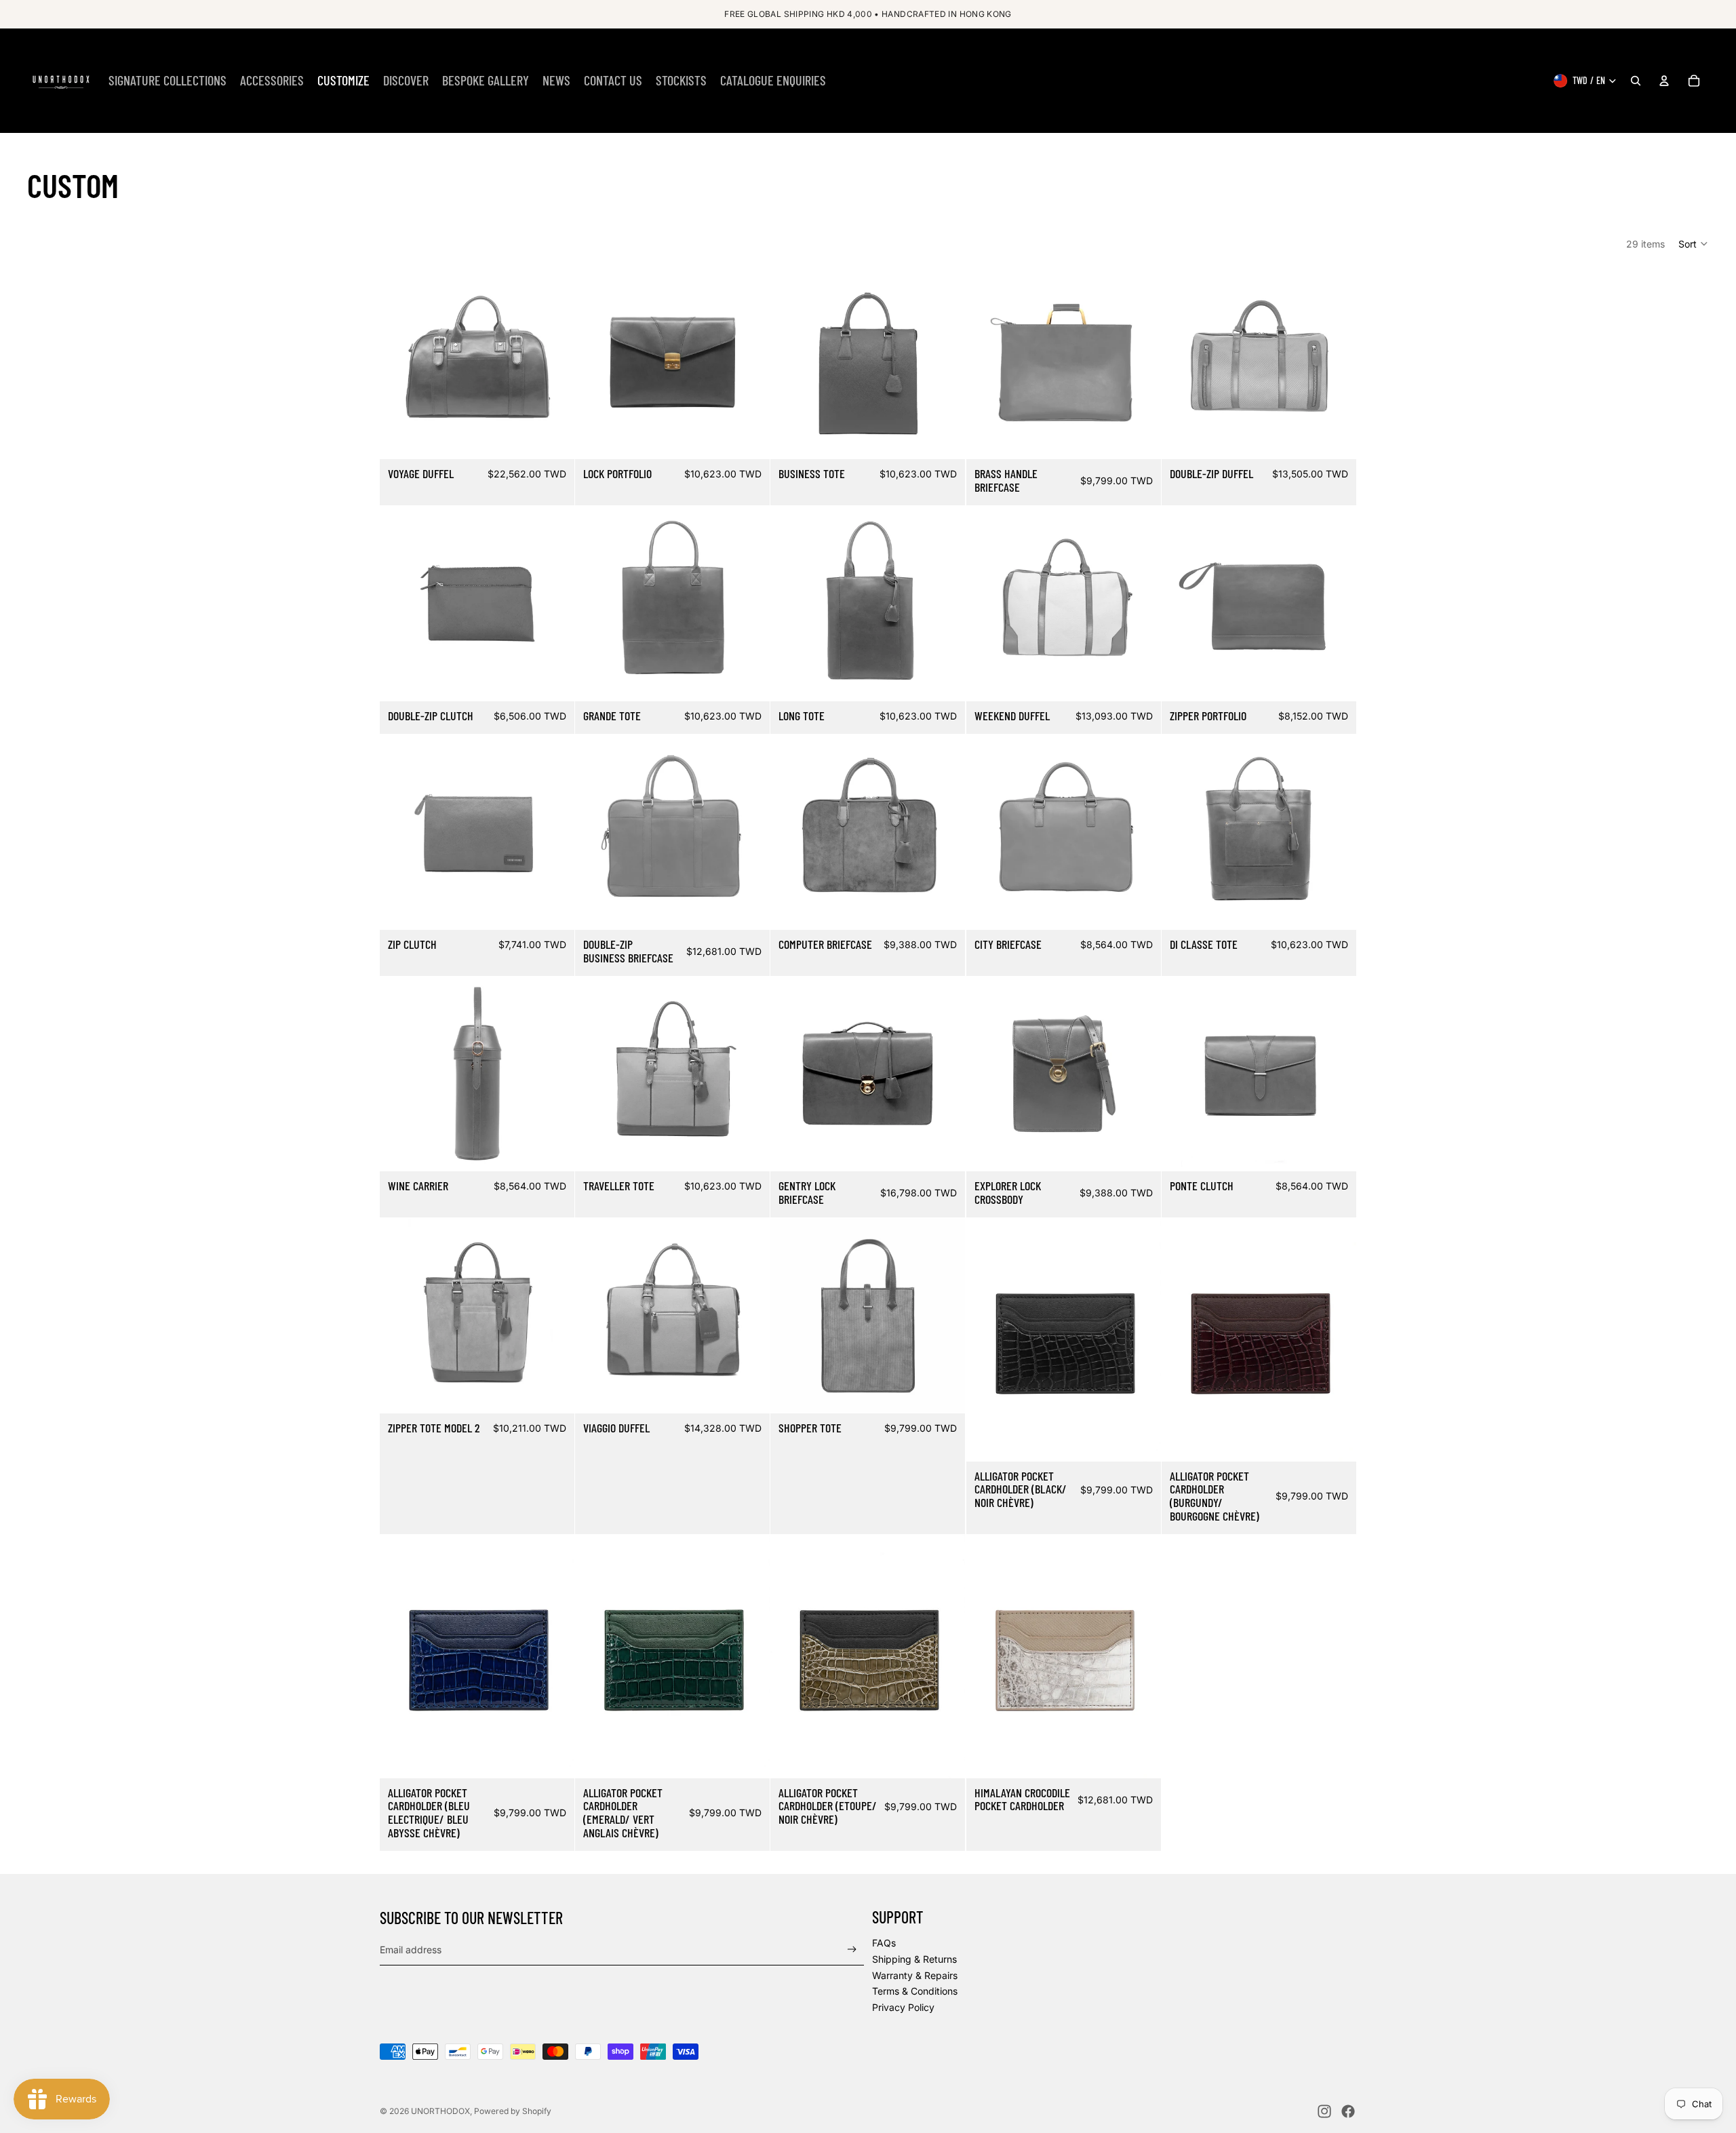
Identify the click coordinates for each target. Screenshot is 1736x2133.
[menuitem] (167, 81)
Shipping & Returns (914, 1959)
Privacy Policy (903, 2007)
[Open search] (1636, 81)
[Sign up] (852, 1950)
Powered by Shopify (513, 2111)
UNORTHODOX (440, 2111)
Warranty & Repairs (915, 1975)
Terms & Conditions (915, 1991)
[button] (1694, 243)
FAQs (884, 1943)
